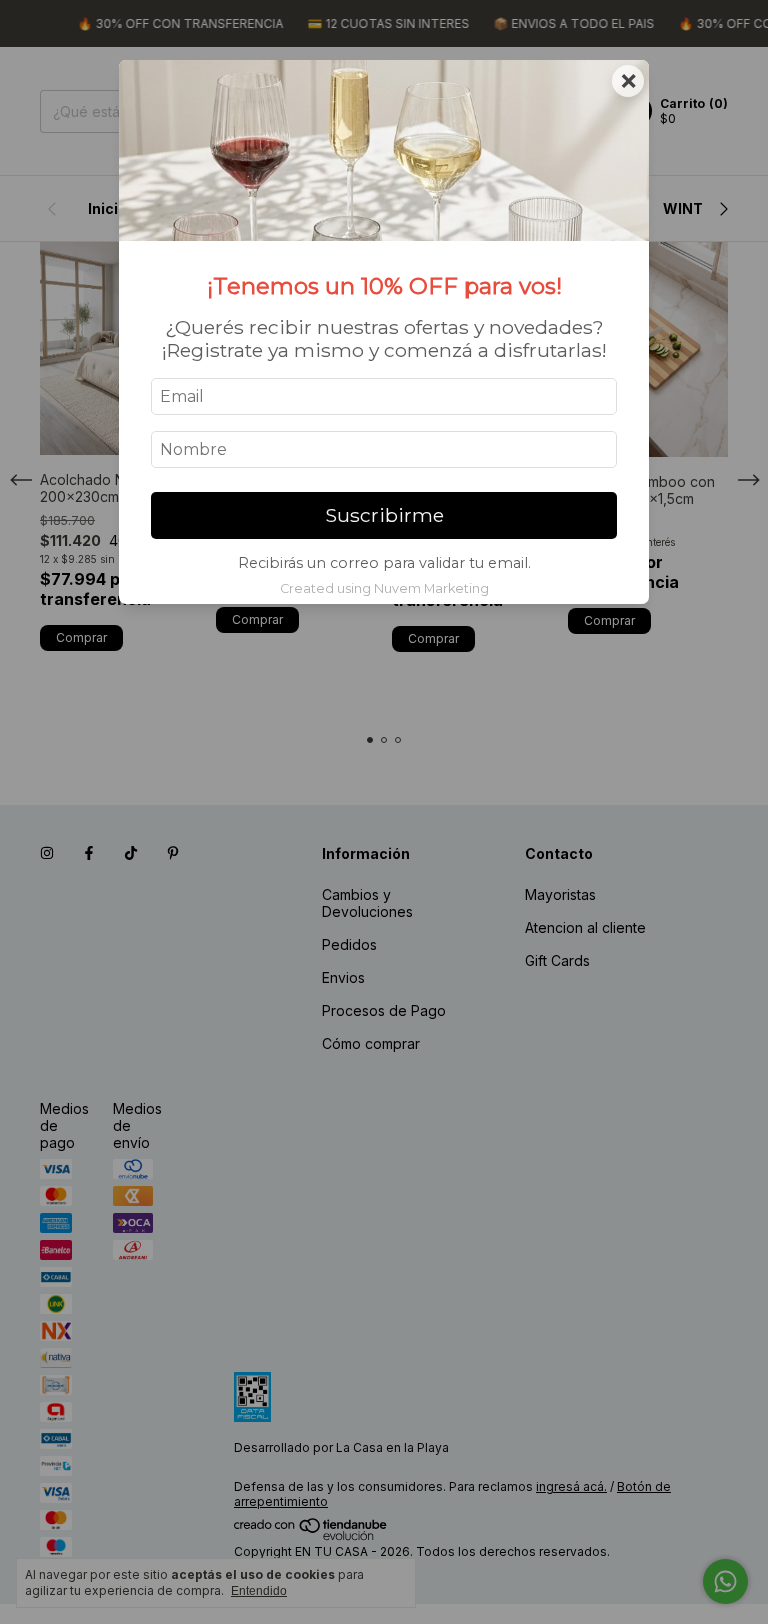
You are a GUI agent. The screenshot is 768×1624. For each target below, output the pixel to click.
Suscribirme (384, 515)
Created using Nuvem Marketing (384, 588)
